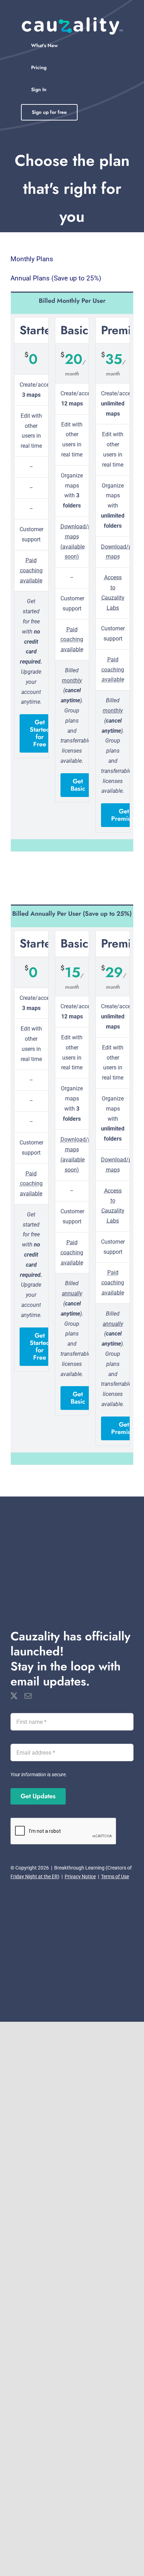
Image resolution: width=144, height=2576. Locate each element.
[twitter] (14, 1696)
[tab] (72, 300)
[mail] (28, 1696)
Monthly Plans (32, 259)
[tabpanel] (72, 580)
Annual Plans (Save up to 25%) (56, 278)
